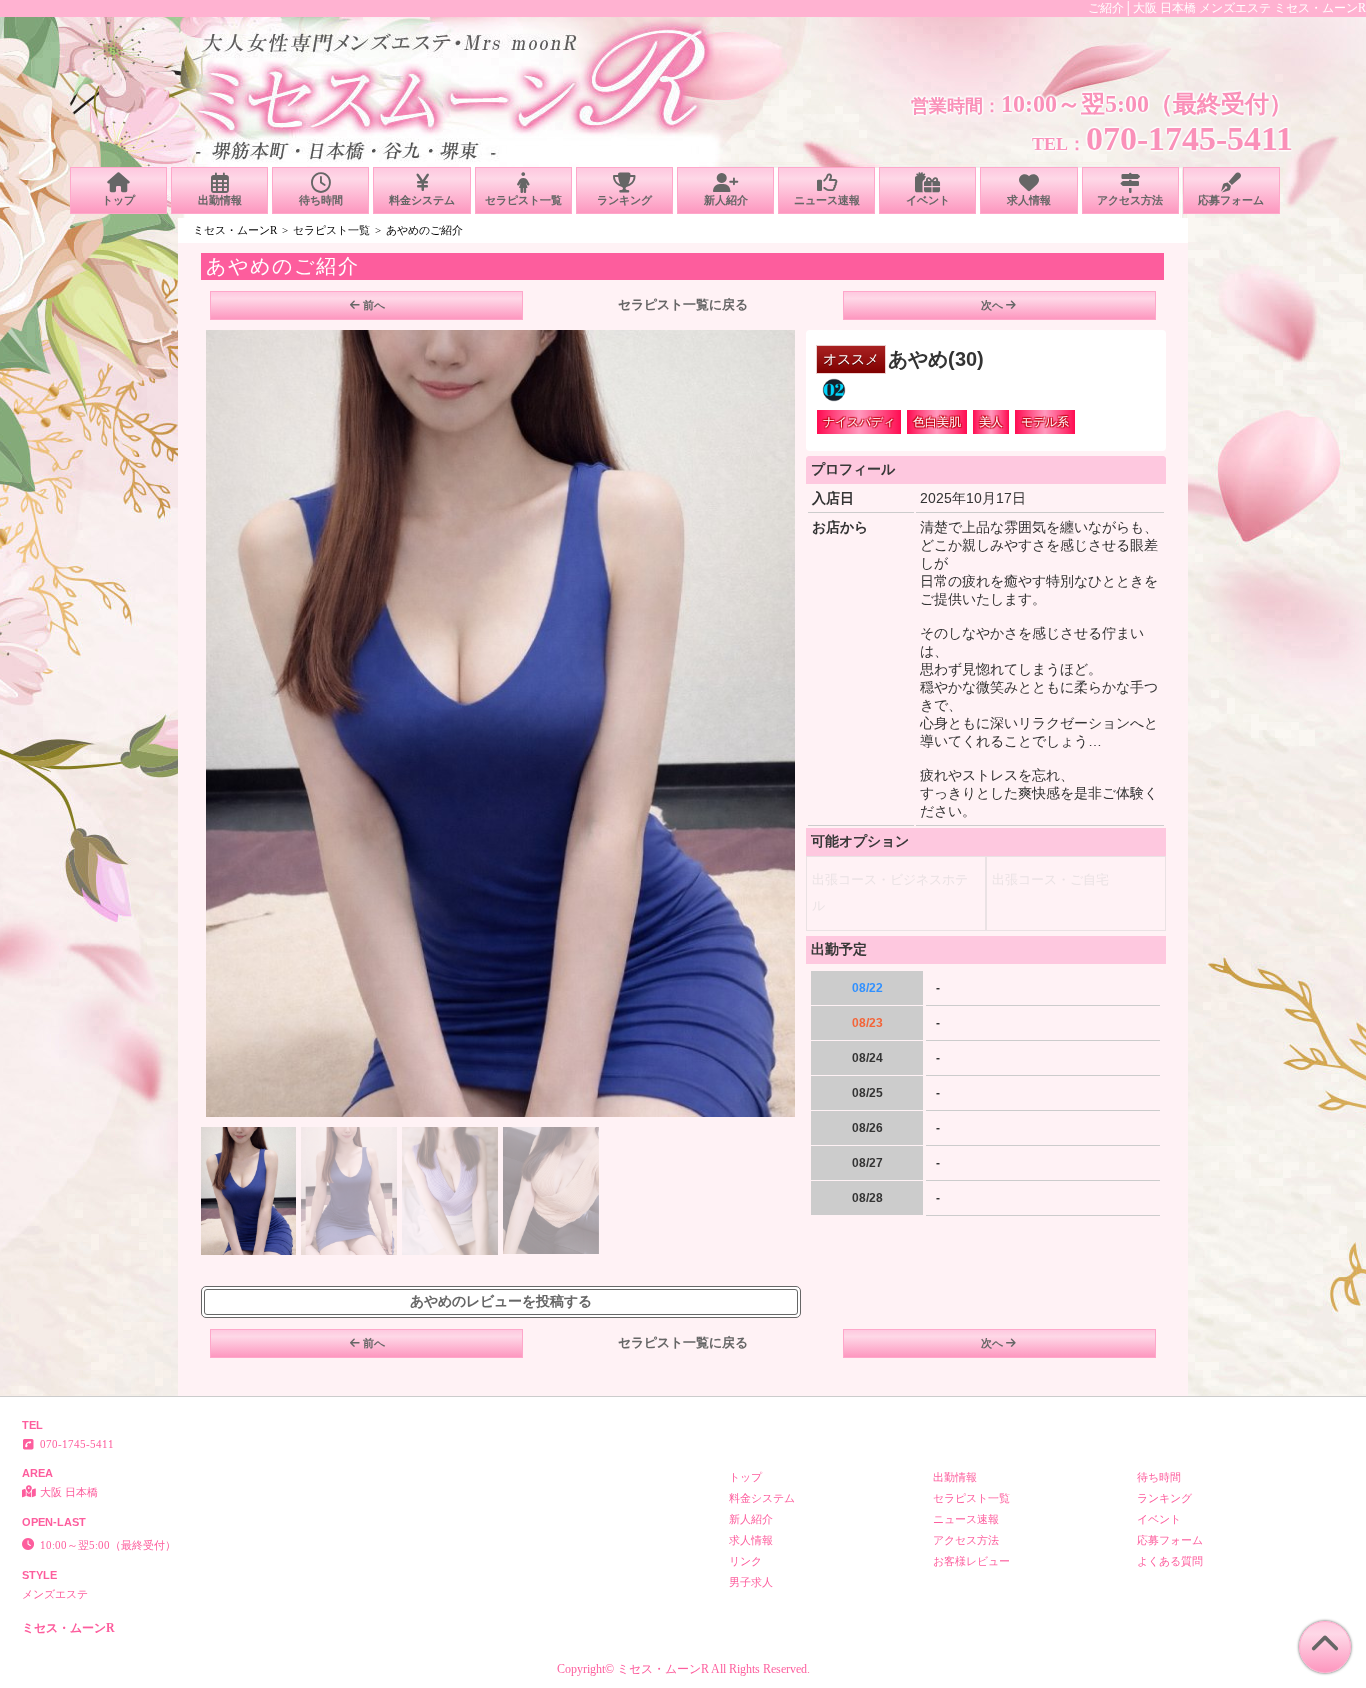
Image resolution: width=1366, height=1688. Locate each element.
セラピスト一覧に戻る (683, 304)
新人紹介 (726, 200)
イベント (928, 200)
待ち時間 (321, 200)
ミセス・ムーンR (235, 230)
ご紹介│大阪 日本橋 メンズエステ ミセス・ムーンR (1227, 8)
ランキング (624, 200)
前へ (374, 305)
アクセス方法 (1130, 200)
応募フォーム (1231, 200)
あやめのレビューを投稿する (501, 1301)
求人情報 (1029, 200)
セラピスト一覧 (523, 200)
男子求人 (751, 1582)
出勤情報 (220, 200)
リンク (745, 1561)
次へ (992, 305)
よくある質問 (1170, 1561)
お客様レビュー (971, 1561)
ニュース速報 (827, 200)
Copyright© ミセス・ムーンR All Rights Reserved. (683, 1669)
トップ (118, 200)
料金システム (422, 200)
